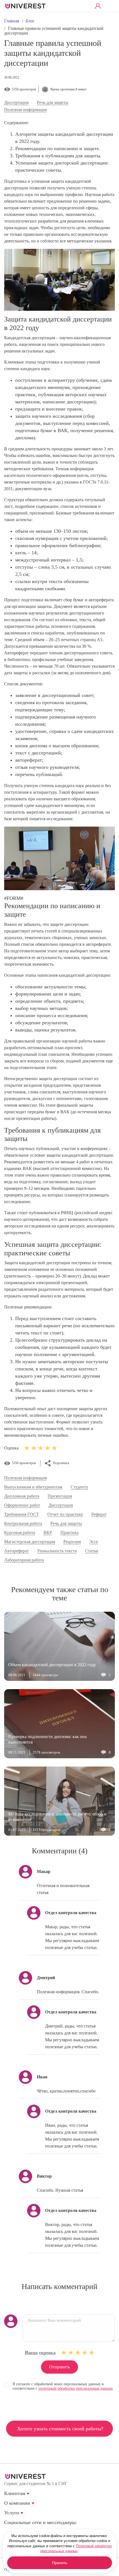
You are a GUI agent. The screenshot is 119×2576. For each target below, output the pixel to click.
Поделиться (61, 1463)
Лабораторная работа (24, 1560)
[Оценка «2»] (71, 2353)
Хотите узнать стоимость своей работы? (60, 2429)
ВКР (48, 1533)
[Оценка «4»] (85, 2353)
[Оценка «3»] (78, 2353)
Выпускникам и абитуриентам (33, 1487)
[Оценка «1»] (64, 2353)
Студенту (79, 1487)
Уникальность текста (57, 1551)
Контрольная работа (23, 1524)
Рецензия (72, 1542)
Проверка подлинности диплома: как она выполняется (47, 1739)
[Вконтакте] (8, 2531)
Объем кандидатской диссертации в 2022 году (52, 1665)
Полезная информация (25, 110)
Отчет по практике (65, 1514)
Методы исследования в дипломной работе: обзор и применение (57, 1817)
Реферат (99, 1514)
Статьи (92, 1551)
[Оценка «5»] (92, 2353)
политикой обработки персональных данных (76, 2388)
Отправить (59, 2367)
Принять (60, 2563)
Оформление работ (22, 1505)
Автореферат (16, 1551)
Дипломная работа (22, 1496)
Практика (69, 1533)
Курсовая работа (20, 1533)
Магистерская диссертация (30, 1542)
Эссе (94, 1542)
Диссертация (16, 103)
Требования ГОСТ (22, 1514)
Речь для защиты (53, 103)
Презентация (60, 1496)
